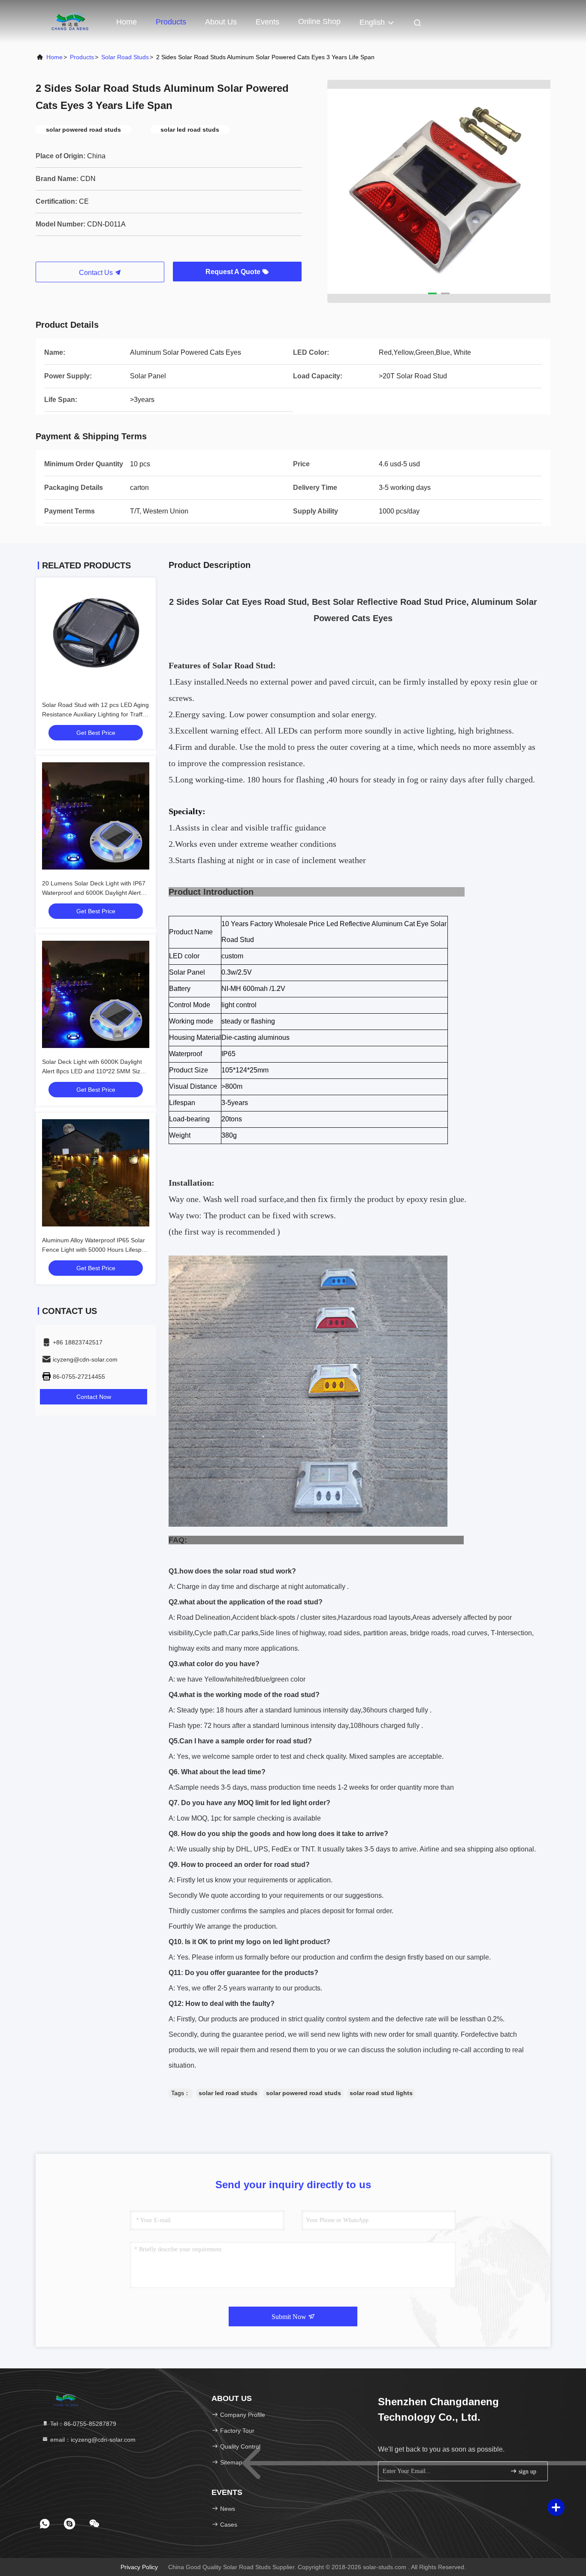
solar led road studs (228, 2093)
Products (171, 22)
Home (127, 22)
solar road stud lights (381, 2093)
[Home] (70, 21)
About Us (221, 22)
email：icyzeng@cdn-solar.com (92, 2440)
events (267, 22)
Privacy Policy (139, 2567)
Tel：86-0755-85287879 (82, 2424)
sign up (527, 2472)
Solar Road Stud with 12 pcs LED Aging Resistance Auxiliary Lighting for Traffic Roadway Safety (95, 714)
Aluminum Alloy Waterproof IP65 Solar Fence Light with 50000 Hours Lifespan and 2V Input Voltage (95, 1250)
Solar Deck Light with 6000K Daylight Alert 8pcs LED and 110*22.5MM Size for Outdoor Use (93, 1071)
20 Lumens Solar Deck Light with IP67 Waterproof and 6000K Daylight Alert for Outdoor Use (94, 893)
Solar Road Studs (125, 57)
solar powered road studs (304, 2093)
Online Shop (319, 21)
